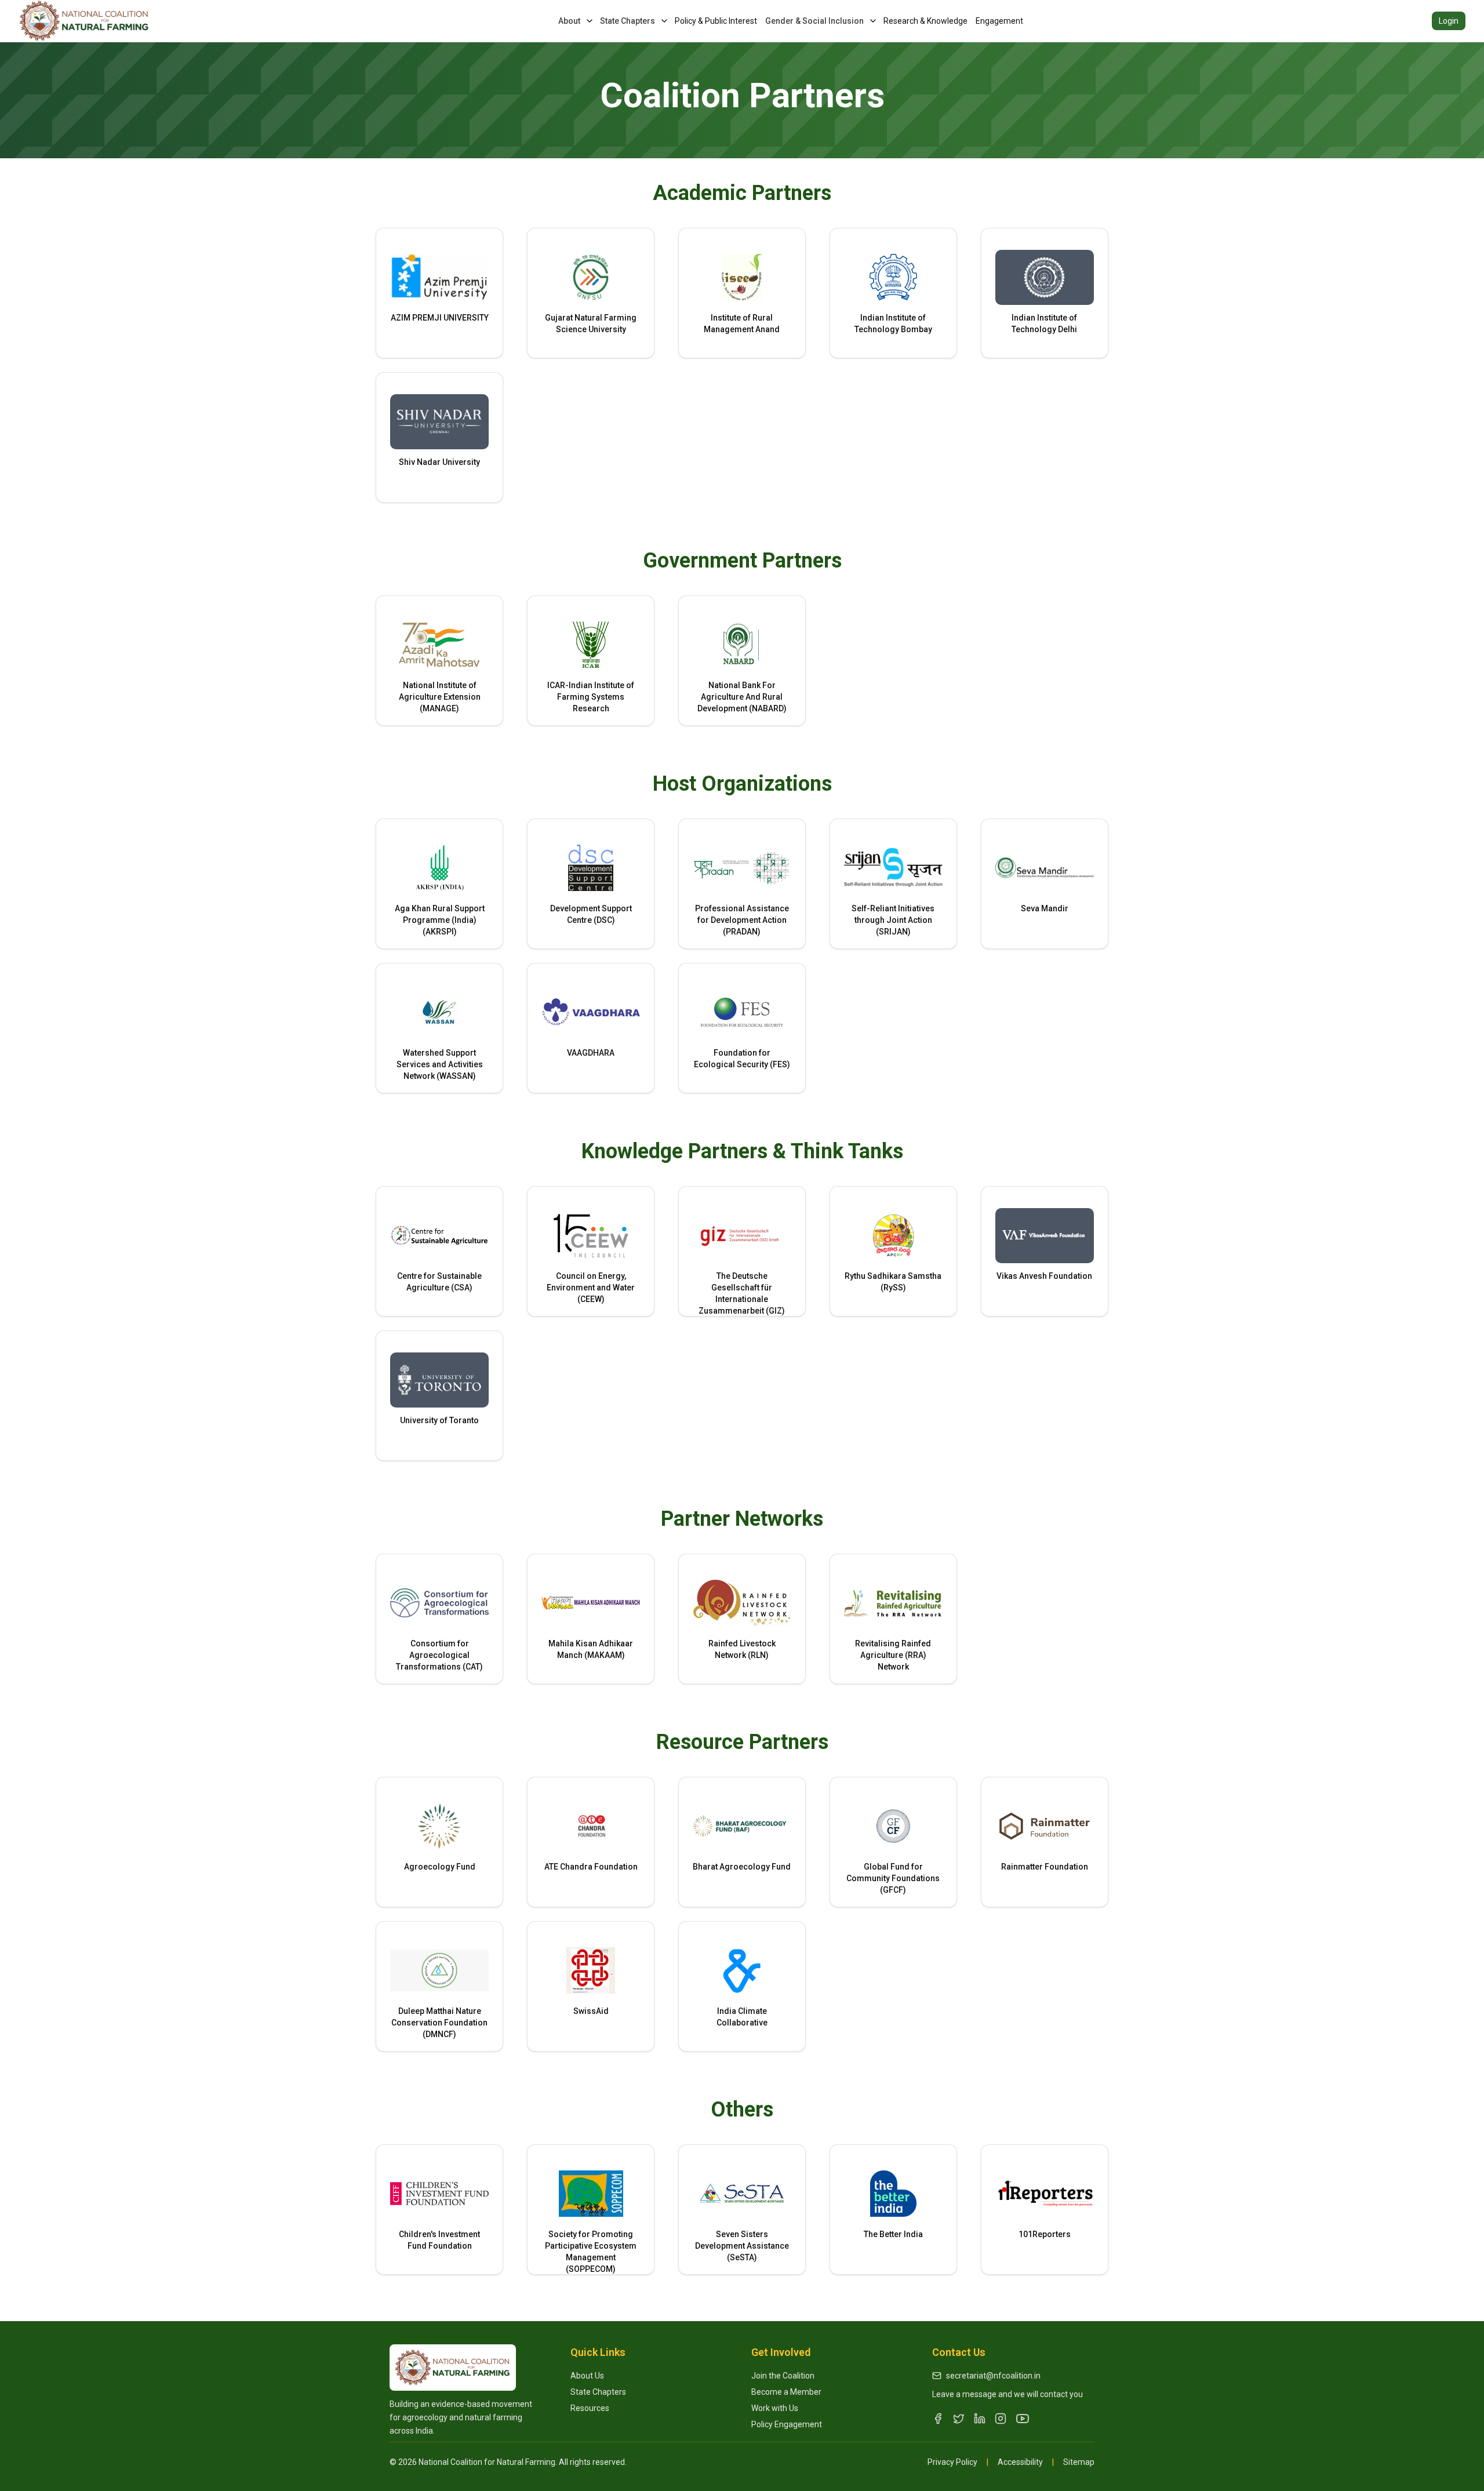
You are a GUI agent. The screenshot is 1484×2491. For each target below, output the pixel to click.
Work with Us (775, 2408)
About (569, 21)
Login (1449, 21)
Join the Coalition (783, 2376)
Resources (590, 2408)
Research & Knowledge (925, 21)
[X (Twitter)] (959, 2419)
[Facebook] (938, 2419)
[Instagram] (1001, 2419)
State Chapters (628, 21)
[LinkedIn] (980, 2419)
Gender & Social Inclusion (814, 21)
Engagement (999, 21)
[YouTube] (1023, 2419)
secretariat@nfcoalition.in (993, 2376)
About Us (587, 2376)
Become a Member (786, 2392)
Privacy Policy (952, 2462)
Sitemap (1079, 2462)
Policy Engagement (787, 2424)
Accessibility (1020, 2462)
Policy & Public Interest (716, 21)
